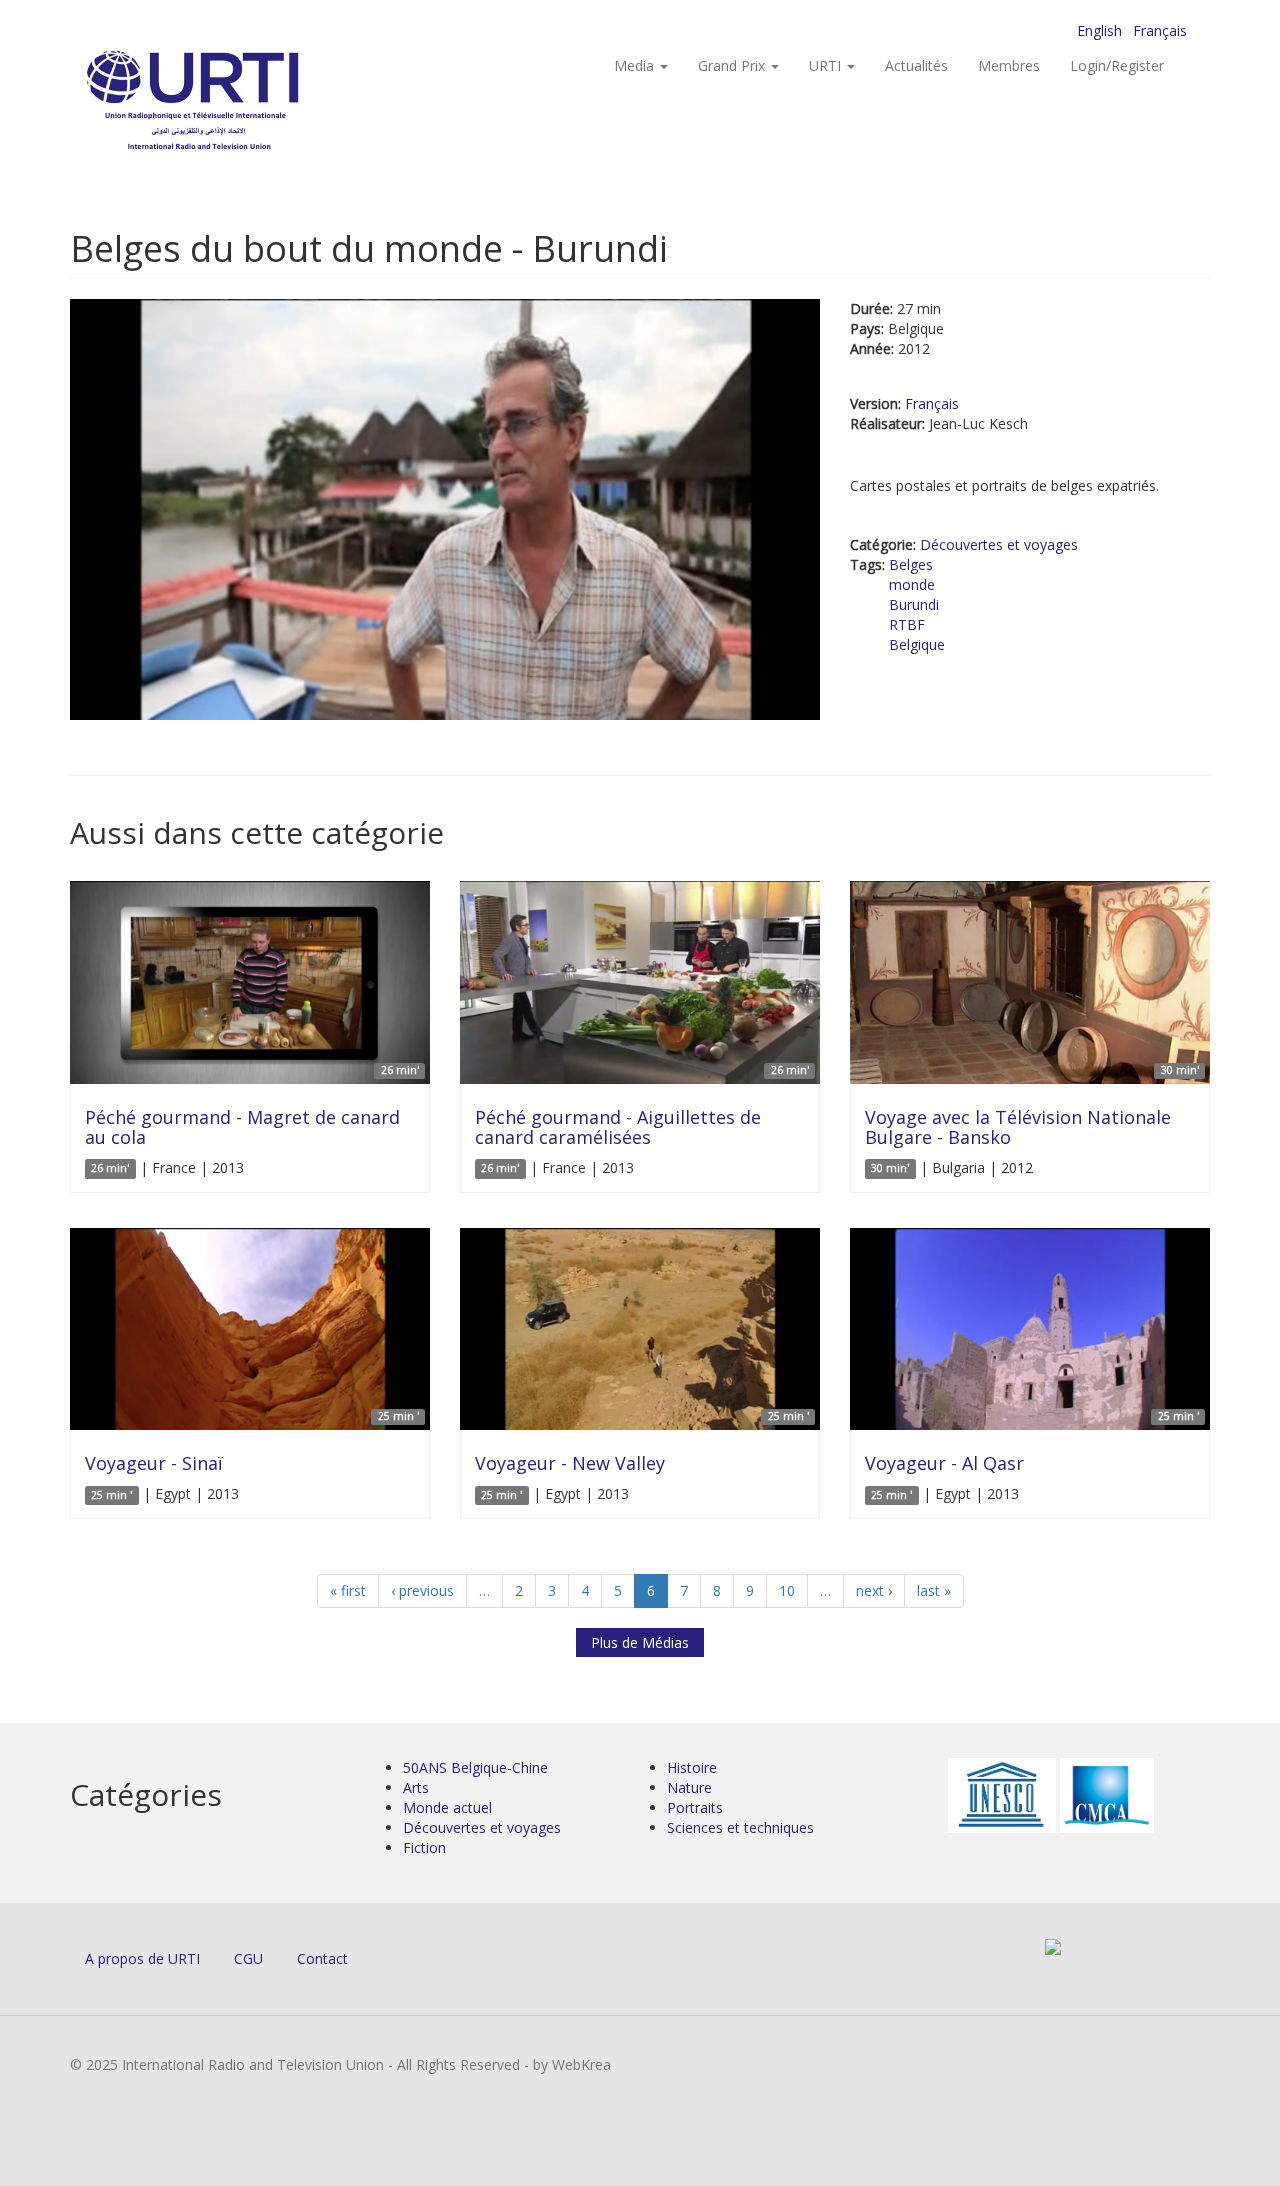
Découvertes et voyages (999, 544)
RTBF (907, 624)
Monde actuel (447, 1807)
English (1099, 30)
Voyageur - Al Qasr (944, 1463)
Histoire (692, 1767)
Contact (322, 1958)
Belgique (917, 644)
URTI (827, 65)
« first (348, 1590)
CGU (248, 1958)
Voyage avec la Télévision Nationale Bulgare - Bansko (1018, 1127)
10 (787, 1590)
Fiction (424, 1847)
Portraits (695, 1807)
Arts (416, 1787)
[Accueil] (232, 100)
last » (934, 1590)
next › (874, 1590)
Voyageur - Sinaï (154, 1463)
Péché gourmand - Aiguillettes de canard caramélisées (618, 1127)
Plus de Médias (640, 1642)
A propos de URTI (142, 1958)
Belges (911, 564)
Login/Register (1117, 65)
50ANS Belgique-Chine (475, 1767)
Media (636, 65)
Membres (1009, 65)
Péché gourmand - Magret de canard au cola (242, 1127)
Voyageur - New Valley (570, 1463)
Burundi (914, 604)
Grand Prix (733, 65)
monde (912, 584)
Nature (689, 1787)
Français (1160, 30)
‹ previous (422, 1590)
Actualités (916, 65)
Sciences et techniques (740, 1827)
